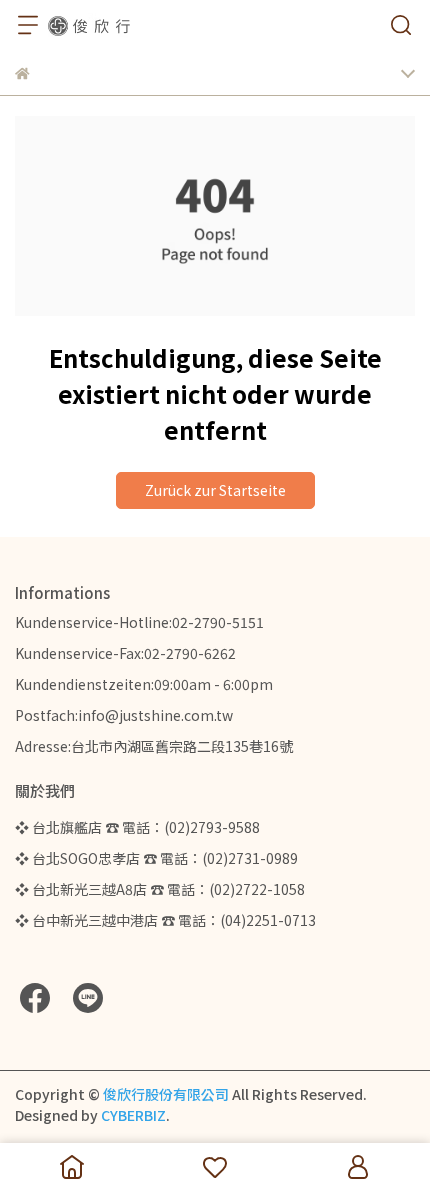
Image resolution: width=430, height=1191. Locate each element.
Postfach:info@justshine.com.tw (124, 715)
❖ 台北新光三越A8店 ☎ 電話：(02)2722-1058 (160, 889)
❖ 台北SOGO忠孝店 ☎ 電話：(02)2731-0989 (156, 858)
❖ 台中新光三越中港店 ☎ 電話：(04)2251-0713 (165, 920)
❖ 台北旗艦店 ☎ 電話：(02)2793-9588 (137, 827)
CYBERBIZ (133, 1115)
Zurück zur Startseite (215, 490)
